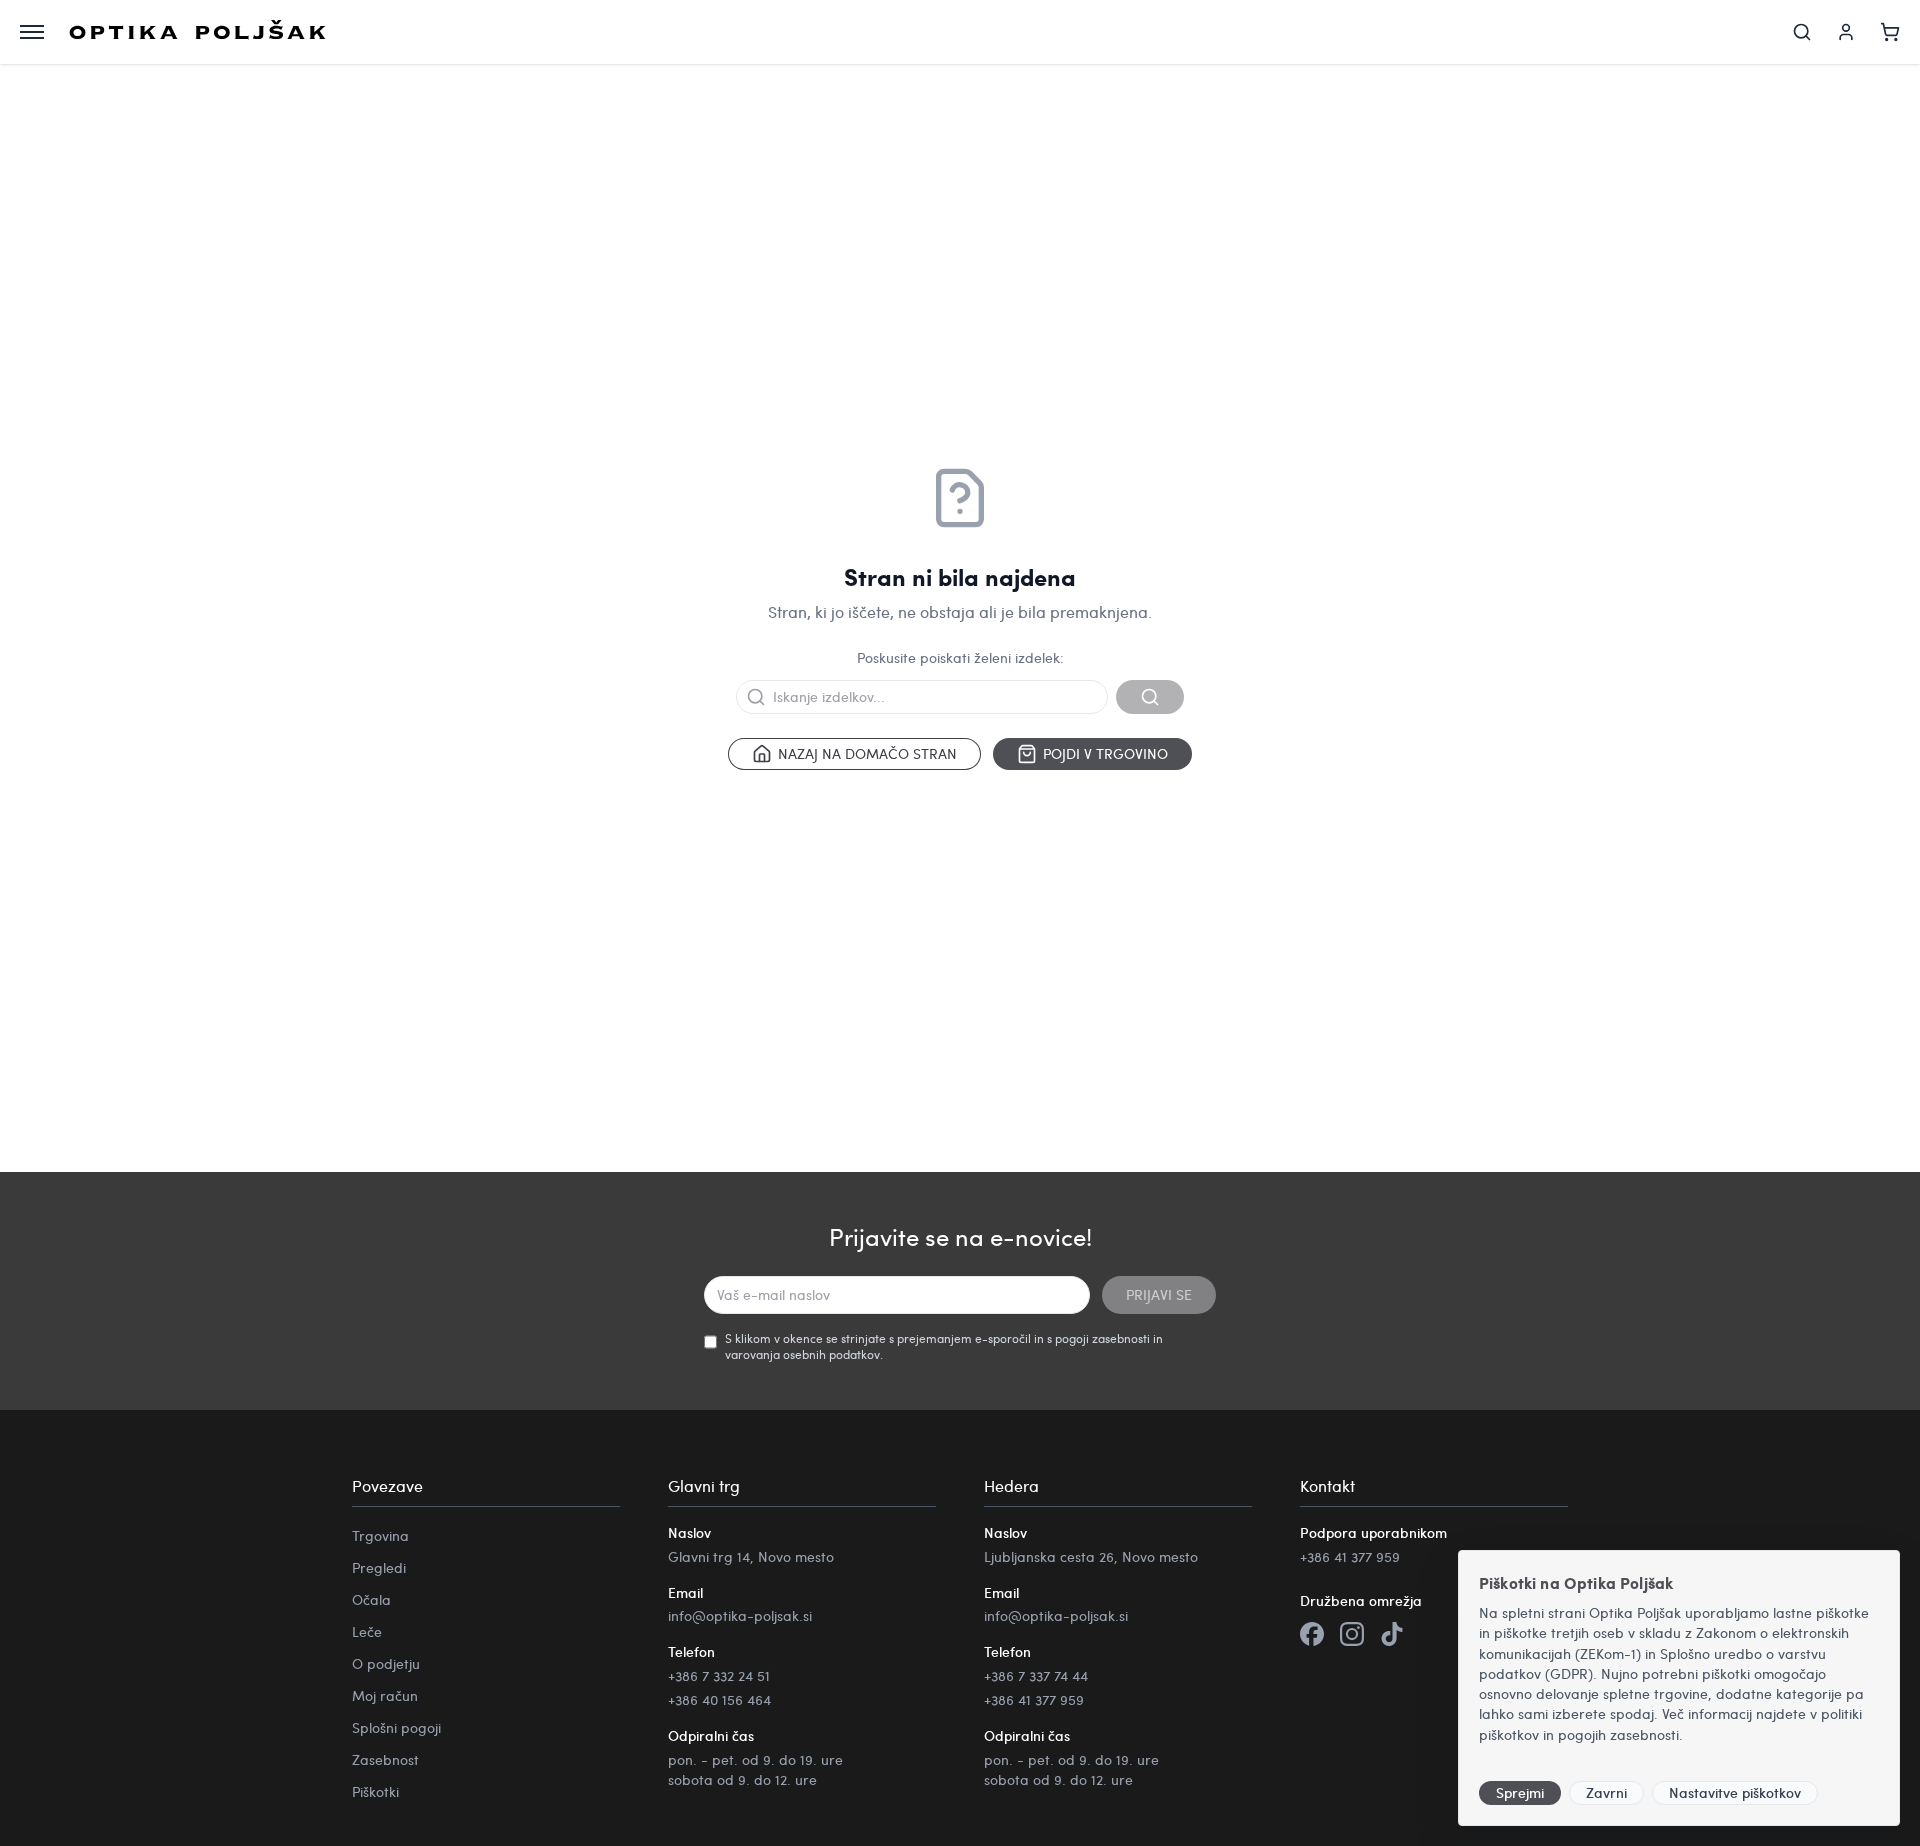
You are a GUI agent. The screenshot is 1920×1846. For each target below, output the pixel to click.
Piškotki (375, 1791)
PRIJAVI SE (1159, 1294)
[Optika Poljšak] (197, 32)
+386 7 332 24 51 (719, 1675)
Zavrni (1606, 1792)
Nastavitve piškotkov (1735, 1792)
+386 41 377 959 (1034, 1699)
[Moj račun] (1846, 32)
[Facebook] (1312, 1636)
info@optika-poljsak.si (740, 1615)
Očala (371, 1599)
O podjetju (386, 1663)
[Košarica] (1890, 32)
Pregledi (379, 1567)
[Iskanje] (1802, 32)
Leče (367, 1631)
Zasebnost (385, 1759)
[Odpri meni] (32, 32)
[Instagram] (1352, 1636)
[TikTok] (1392, 1636)
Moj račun (385, 1695)
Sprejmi (1520, 1792)
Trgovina (380, 1535)
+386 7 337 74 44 (1036, 1675)
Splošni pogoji (396, 1727)
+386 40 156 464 (719, 1699)
